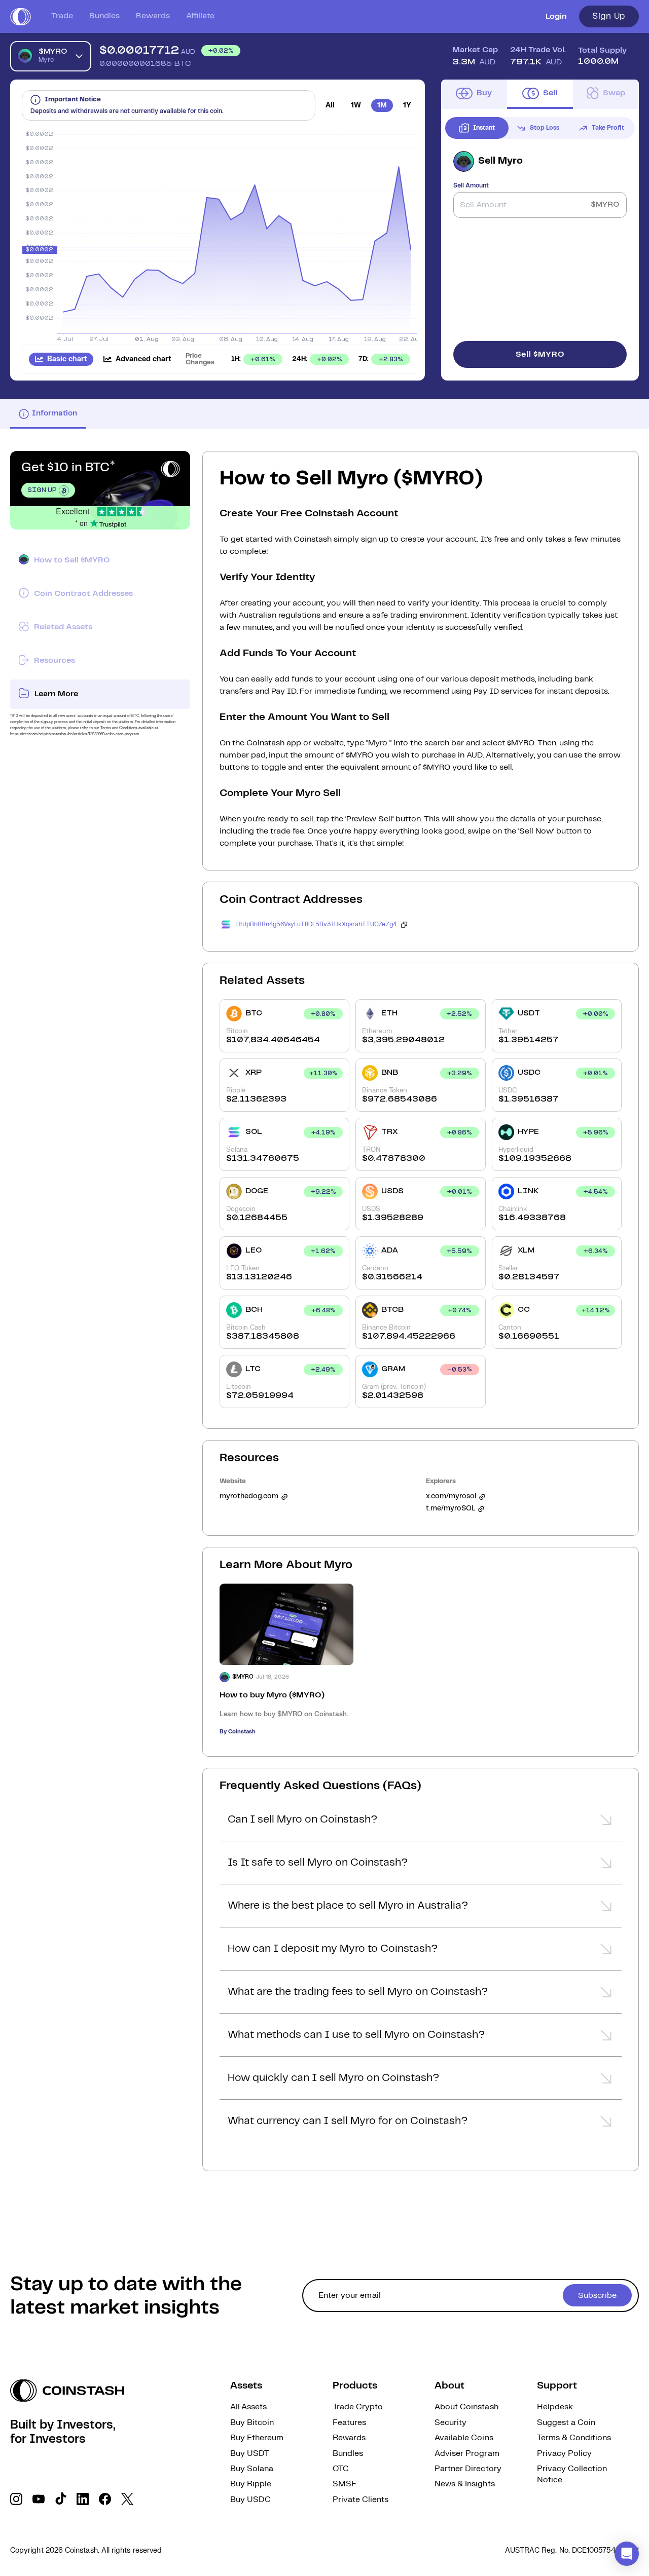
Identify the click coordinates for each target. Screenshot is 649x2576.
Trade (62, 16)
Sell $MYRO (540, 354)
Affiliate (200, 16)
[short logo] (21, 17)
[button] (421, 1823)
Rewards (153, 16)
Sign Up (609, 16)
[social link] (16, 2499)
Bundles (104, 16)
